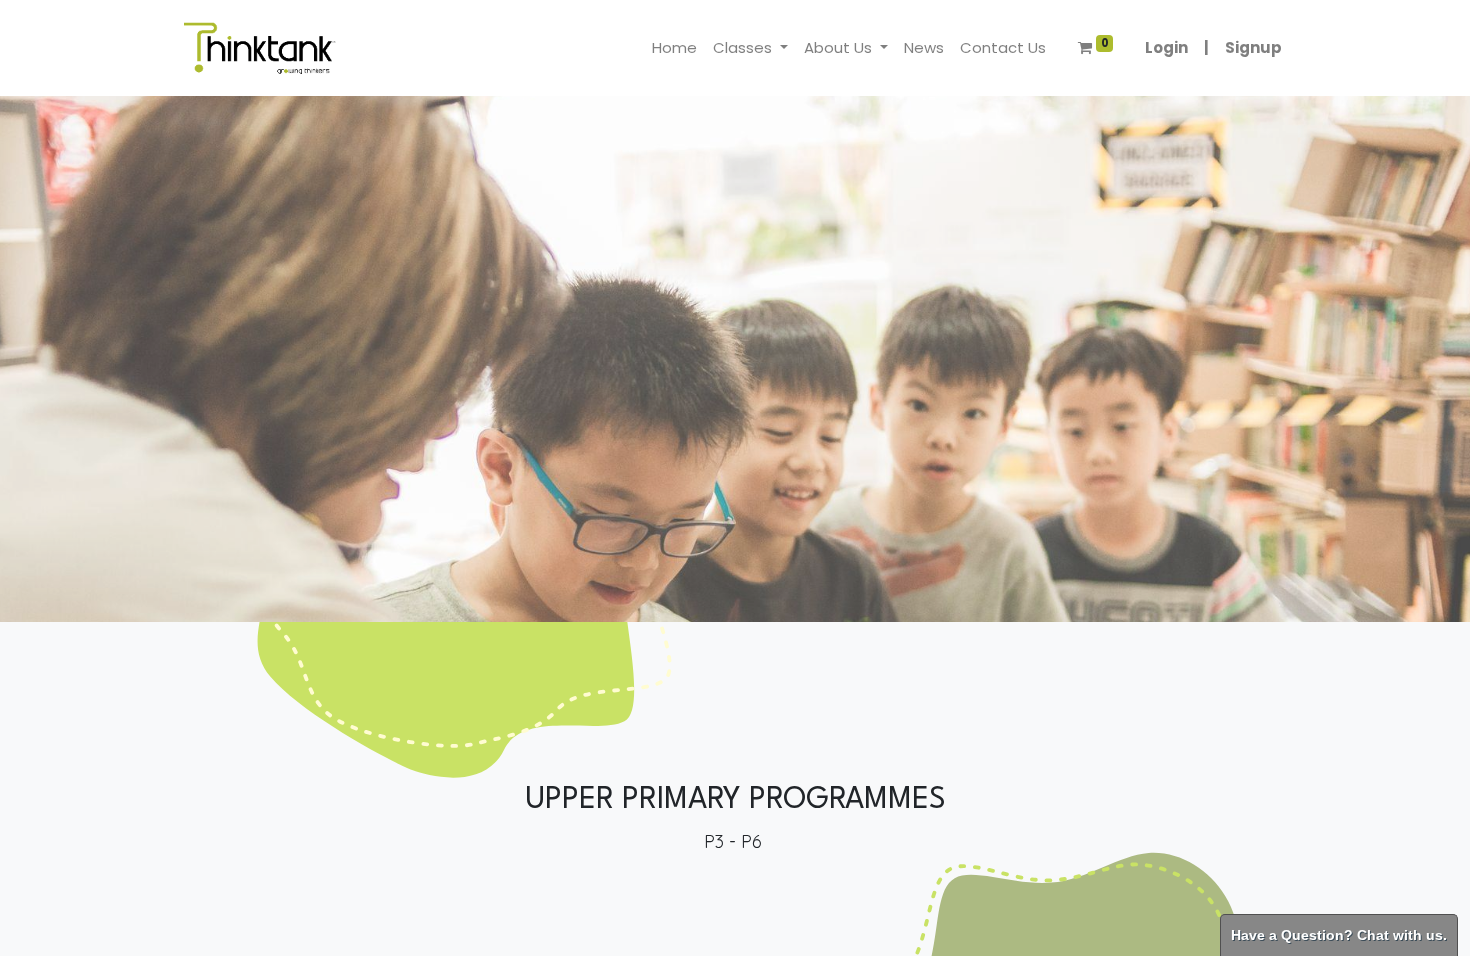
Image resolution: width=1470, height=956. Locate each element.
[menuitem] (674, 48)
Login (1166, 47)
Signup (1253, 47)
